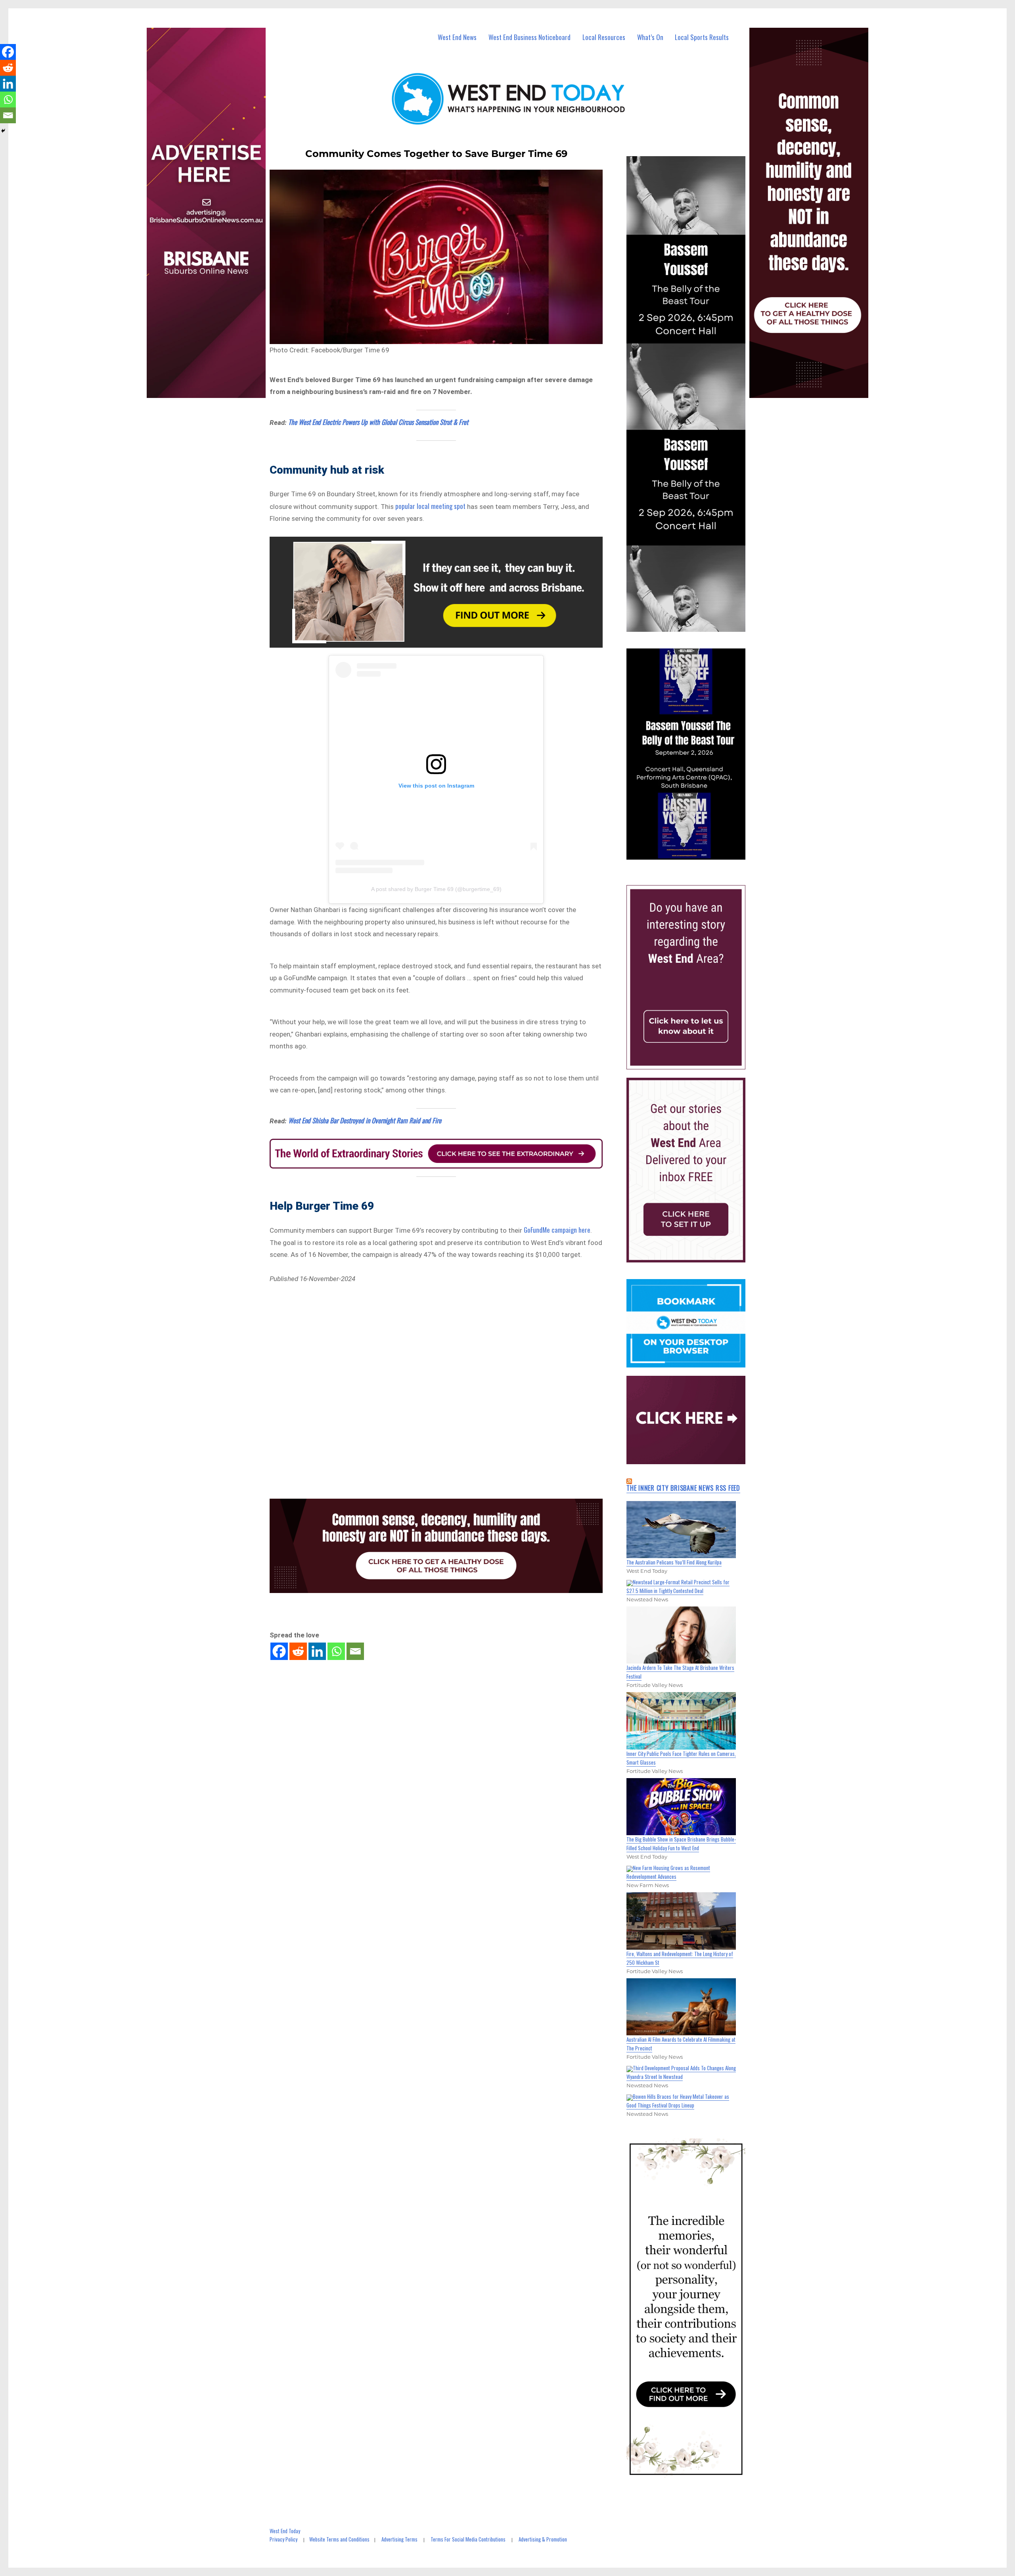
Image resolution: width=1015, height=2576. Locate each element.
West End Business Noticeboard (530, 37)
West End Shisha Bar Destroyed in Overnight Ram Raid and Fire (365, 1120)
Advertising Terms (399, 2539)
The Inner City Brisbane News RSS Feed (683, 1488)
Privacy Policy (283, 2539)
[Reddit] (298, 1651)
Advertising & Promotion (543, 2539)
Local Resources (604, 37)
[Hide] (3, 131)
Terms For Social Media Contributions (468, 2539)
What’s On (650, 37)
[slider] (694, 853)
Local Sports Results (702, 37)
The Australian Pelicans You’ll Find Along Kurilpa (674, 1562)
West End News (457, 37)
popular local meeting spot (430, 506)
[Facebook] (279, 1651)
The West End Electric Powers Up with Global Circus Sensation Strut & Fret (378, 422)
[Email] (355, 1651)
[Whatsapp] (336, 1651)
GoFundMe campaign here (557, 1230)
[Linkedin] (317, 1651)
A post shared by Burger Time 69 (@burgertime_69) (436, 889)
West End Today (285, 2531)
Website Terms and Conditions (339, 2539)
